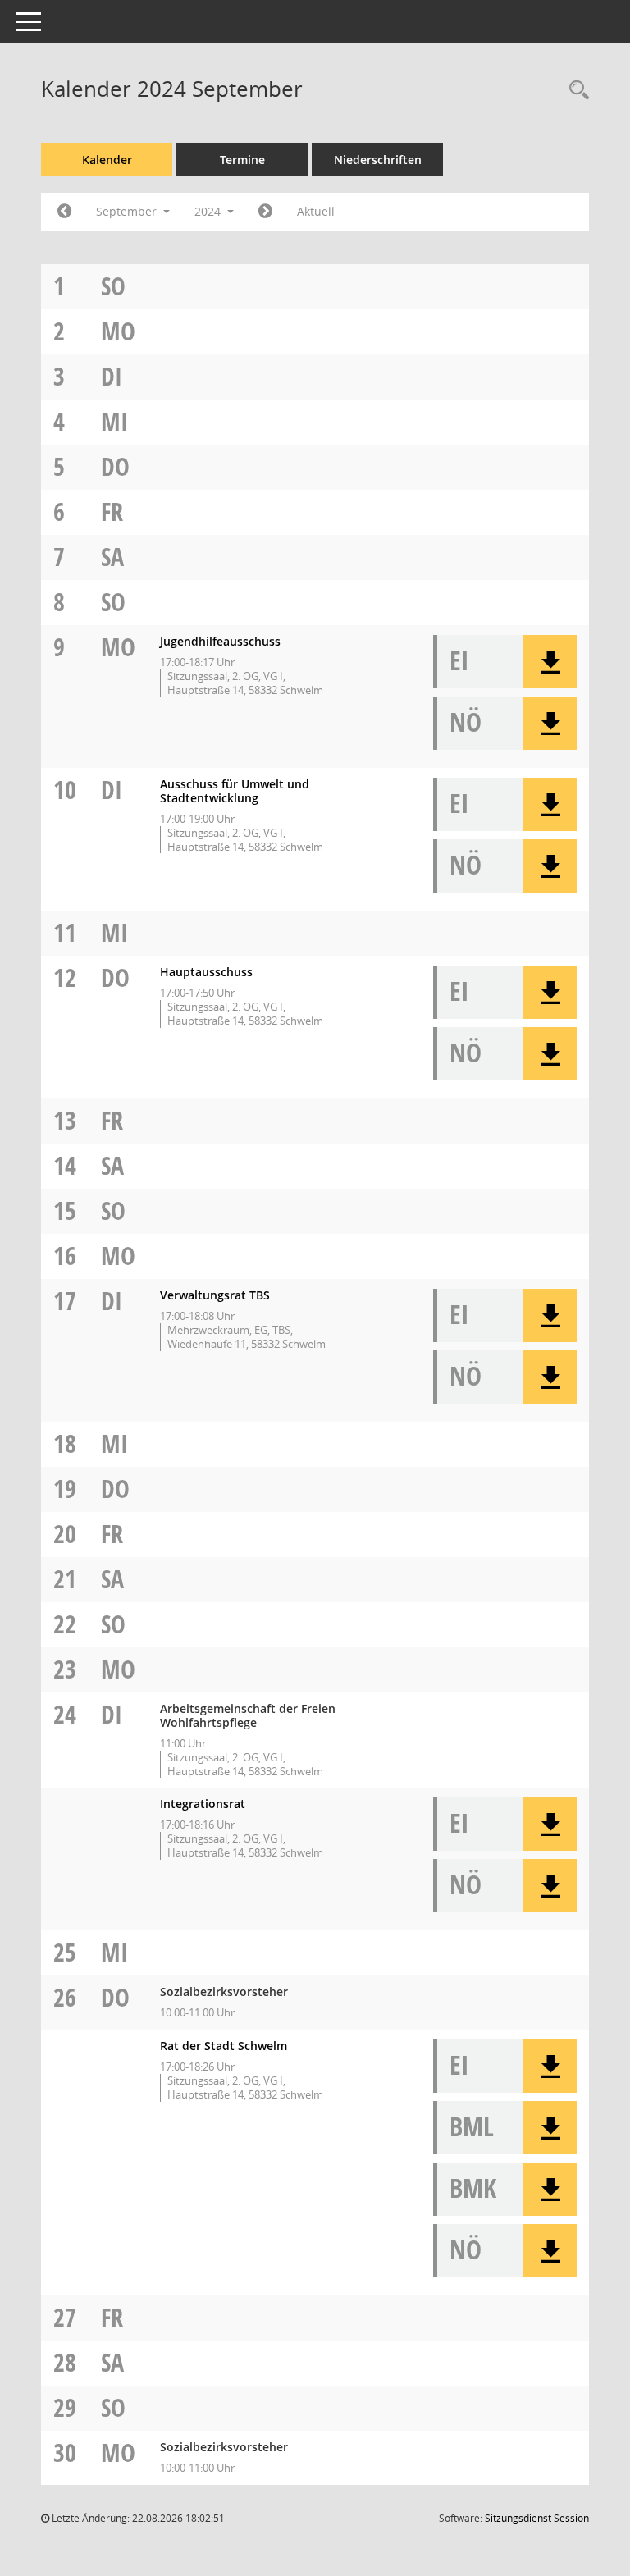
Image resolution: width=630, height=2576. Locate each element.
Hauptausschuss (206, 972)
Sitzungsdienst (537, 2518)
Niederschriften (378, 160)
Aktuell (316, 211)
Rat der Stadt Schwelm (224, 2046)
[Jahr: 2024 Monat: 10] (265, 212)
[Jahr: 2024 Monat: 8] (64, 212)
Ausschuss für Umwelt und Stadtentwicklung (235, 791)
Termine (242, 160)
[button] (550, 662)
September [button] (128, 211)
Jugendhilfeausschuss (220, 641)
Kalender (107, 160)
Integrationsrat (203, 1804)
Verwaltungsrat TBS (215, 1295)
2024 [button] (209, 211)
